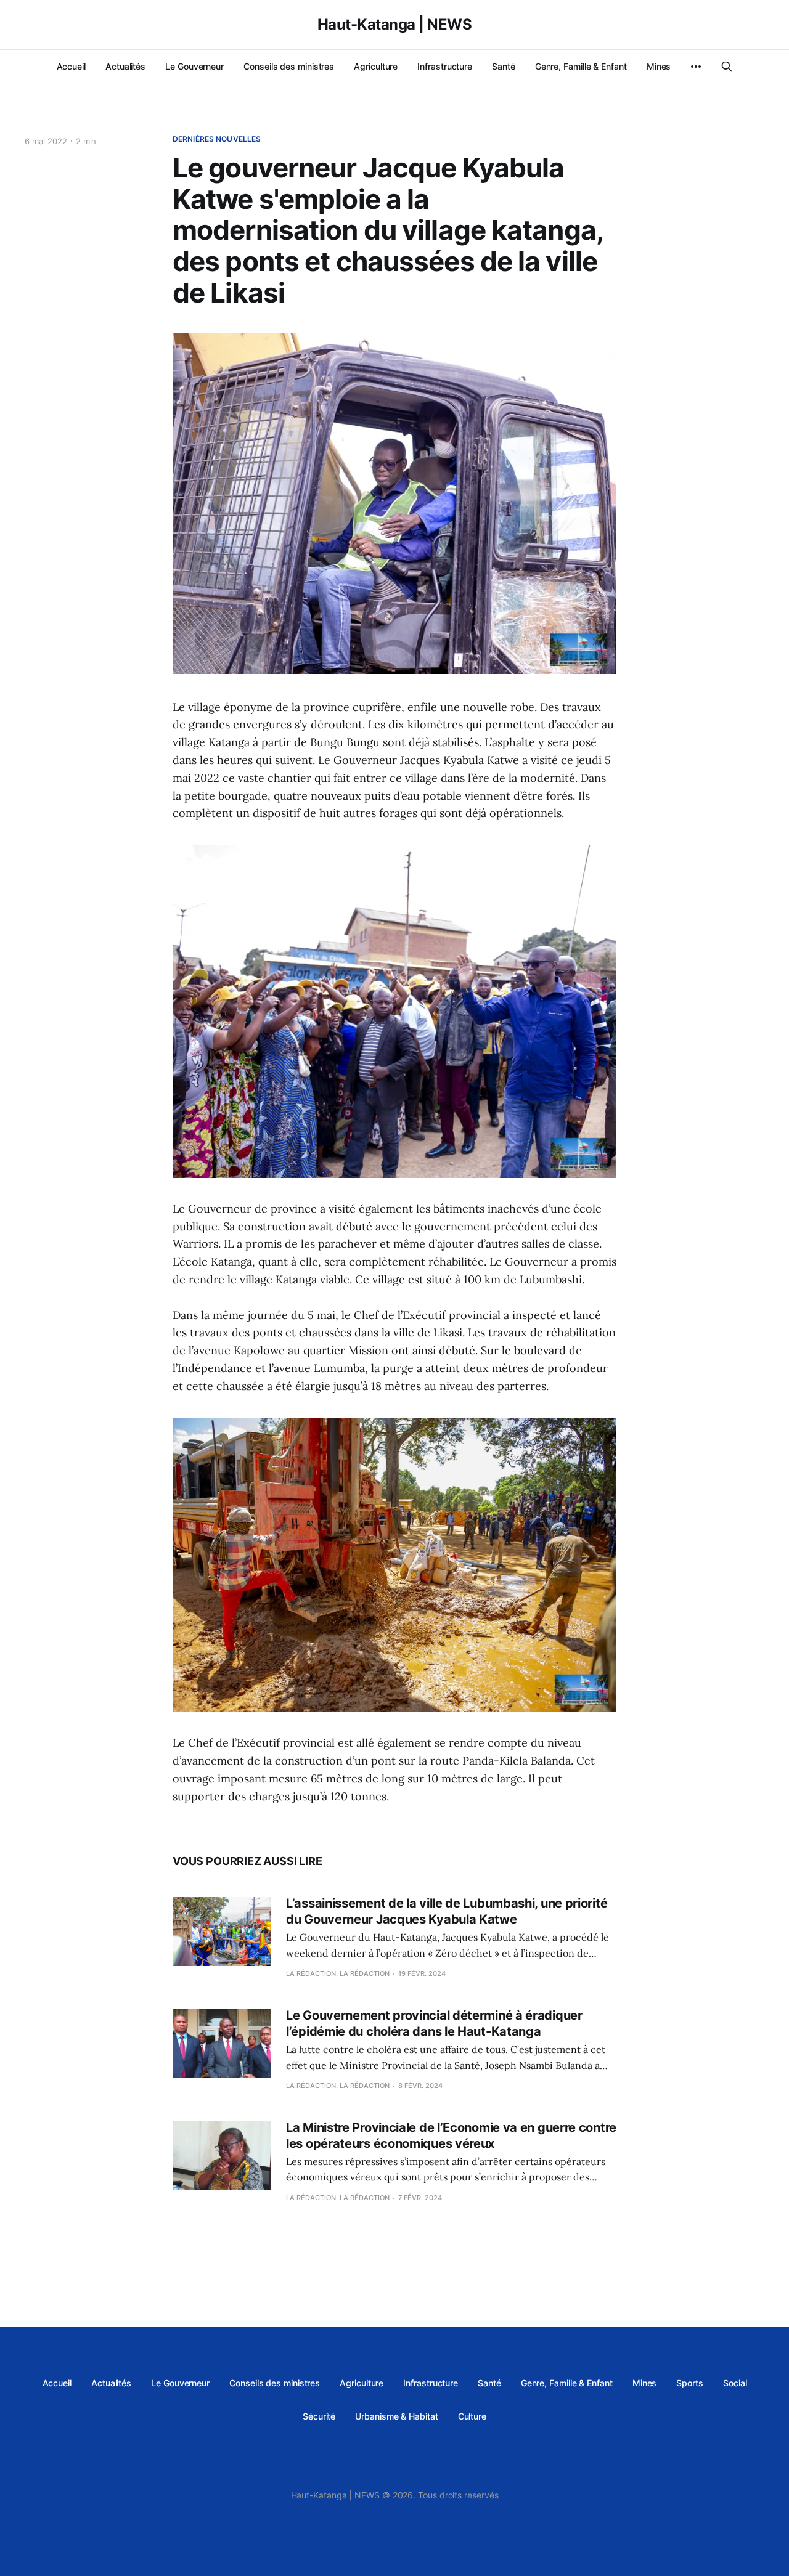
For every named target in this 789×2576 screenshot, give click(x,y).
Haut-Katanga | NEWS (395, 25)
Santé (504, 66)
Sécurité (319, 2416)
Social (735, 2383)
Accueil (71, 66)
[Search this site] (727, 67)
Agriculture (376, 66)
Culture (472, 2416)
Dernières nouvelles (217, 139)
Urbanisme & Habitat (396, 2416)
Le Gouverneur (194, 66)
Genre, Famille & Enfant (581, 66)
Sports (690, 2383)
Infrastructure (445, 66)
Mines (659, 66)
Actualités (125, 66)
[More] (696, 67)
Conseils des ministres (289, 66)
